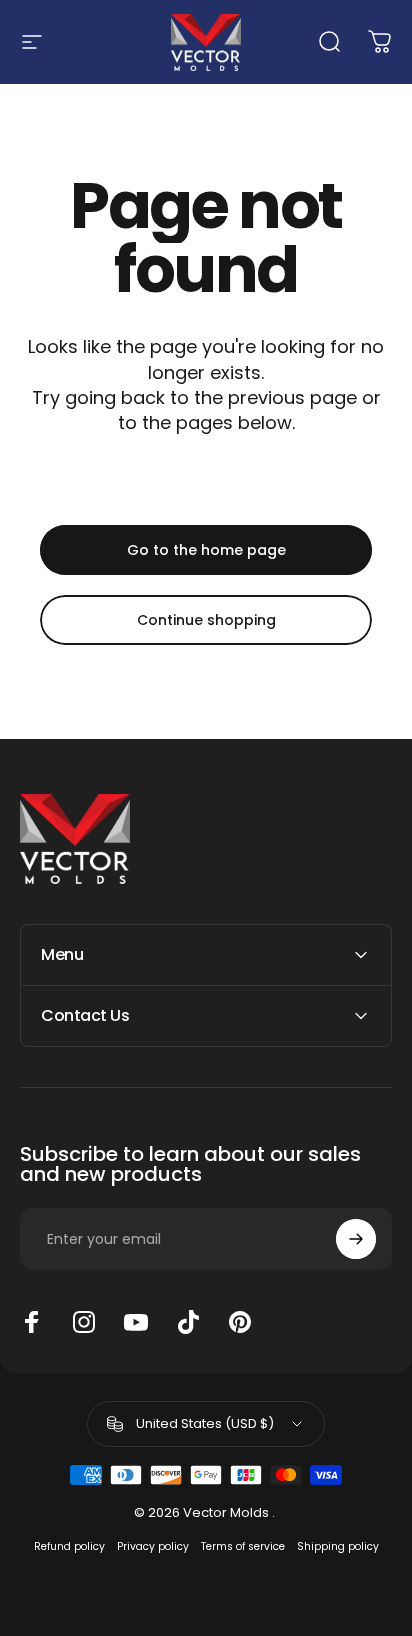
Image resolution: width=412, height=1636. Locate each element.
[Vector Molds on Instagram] (84, 1322)
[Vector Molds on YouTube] (136, 1322)
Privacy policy (153, 1546)
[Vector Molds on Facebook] (32, 1322)
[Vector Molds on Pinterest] (240, 1322)
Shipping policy (338, 1546)
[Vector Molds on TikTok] (188, 1322)
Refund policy (69, 1546)
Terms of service (243, 1546)
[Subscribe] (356, 1239)
